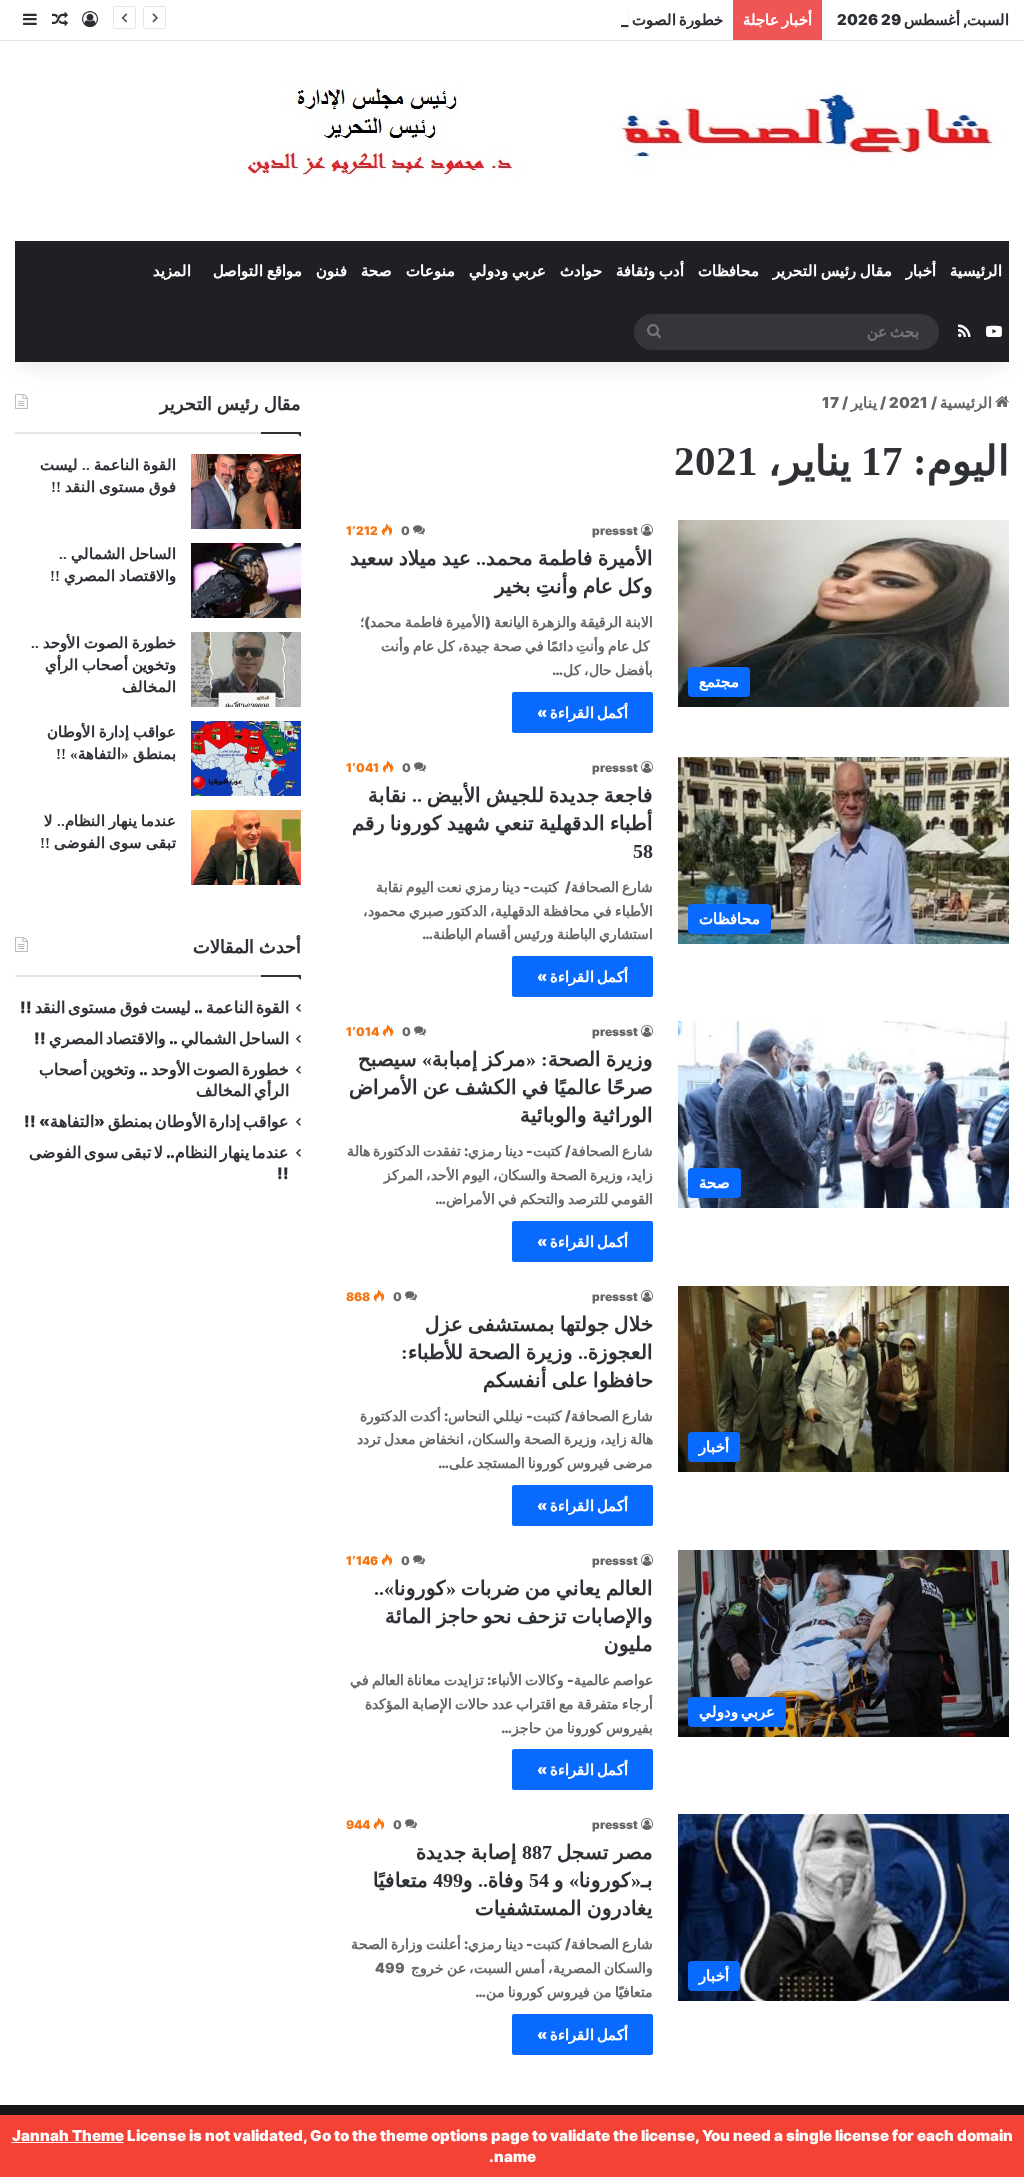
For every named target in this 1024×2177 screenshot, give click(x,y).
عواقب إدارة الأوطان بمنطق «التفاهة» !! (155, 1121)
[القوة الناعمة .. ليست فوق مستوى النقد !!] (246, 491)
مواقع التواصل (257, 271)
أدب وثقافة (650, 271)
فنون (331, 271)
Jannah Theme (68, 2135)
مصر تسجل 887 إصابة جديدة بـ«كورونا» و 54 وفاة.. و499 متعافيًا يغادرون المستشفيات (513, 1880)
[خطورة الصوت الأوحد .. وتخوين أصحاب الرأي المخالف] (246, 669)
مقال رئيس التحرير (832, 271)
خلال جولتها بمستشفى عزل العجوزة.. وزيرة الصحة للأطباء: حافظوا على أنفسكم (527, 1352)
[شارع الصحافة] (559, 141)
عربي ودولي (507, 271)
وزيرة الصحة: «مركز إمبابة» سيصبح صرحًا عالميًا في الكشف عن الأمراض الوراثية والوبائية (501, 1087)
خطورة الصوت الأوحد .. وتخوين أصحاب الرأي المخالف (555, 19)
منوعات (430, 271)
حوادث (581, 271)
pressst (615, 530)
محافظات (728, 271)
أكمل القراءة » (582, 712)
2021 (908, 402)
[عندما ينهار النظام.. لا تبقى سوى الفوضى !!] (246, 847)
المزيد (172, 271)
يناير (864, 402)
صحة (376, 271)
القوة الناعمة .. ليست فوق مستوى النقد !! (154, 1007)
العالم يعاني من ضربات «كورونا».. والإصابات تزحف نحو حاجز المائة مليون (513, 1616)
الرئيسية (976, 271)
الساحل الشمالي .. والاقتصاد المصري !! (161, 1038)
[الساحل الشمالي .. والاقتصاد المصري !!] (246, 580)
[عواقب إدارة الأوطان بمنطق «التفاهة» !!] (246, 758)
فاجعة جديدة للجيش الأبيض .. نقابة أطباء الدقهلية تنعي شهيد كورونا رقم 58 (502, 823)
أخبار (921, 271)
